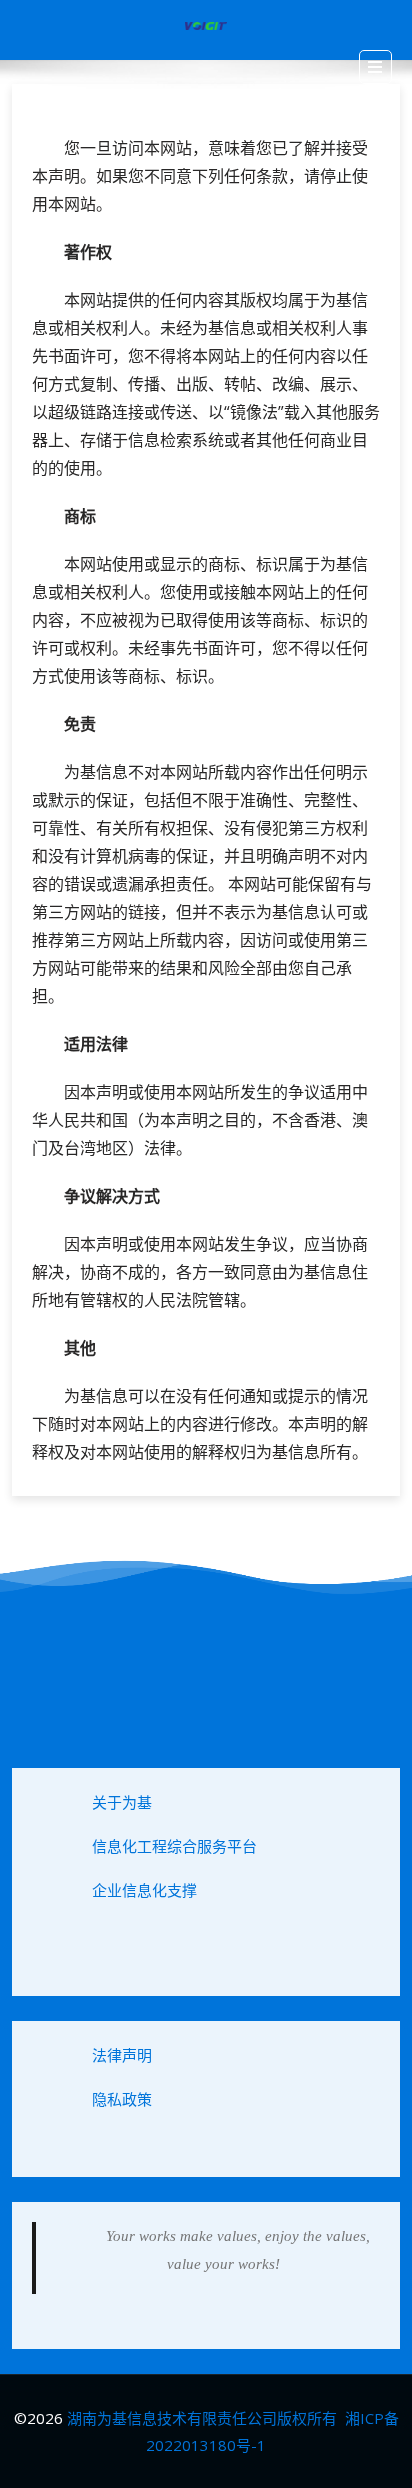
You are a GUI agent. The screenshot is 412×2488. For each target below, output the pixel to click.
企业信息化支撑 (144, 1890)
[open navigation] (375, 67)
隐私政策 (122, 2099)
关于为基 (122, 1802)
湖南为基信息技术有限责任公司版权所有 (202, 2418)
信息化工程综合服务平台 (174, 1846)
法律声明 (122, 2055)
